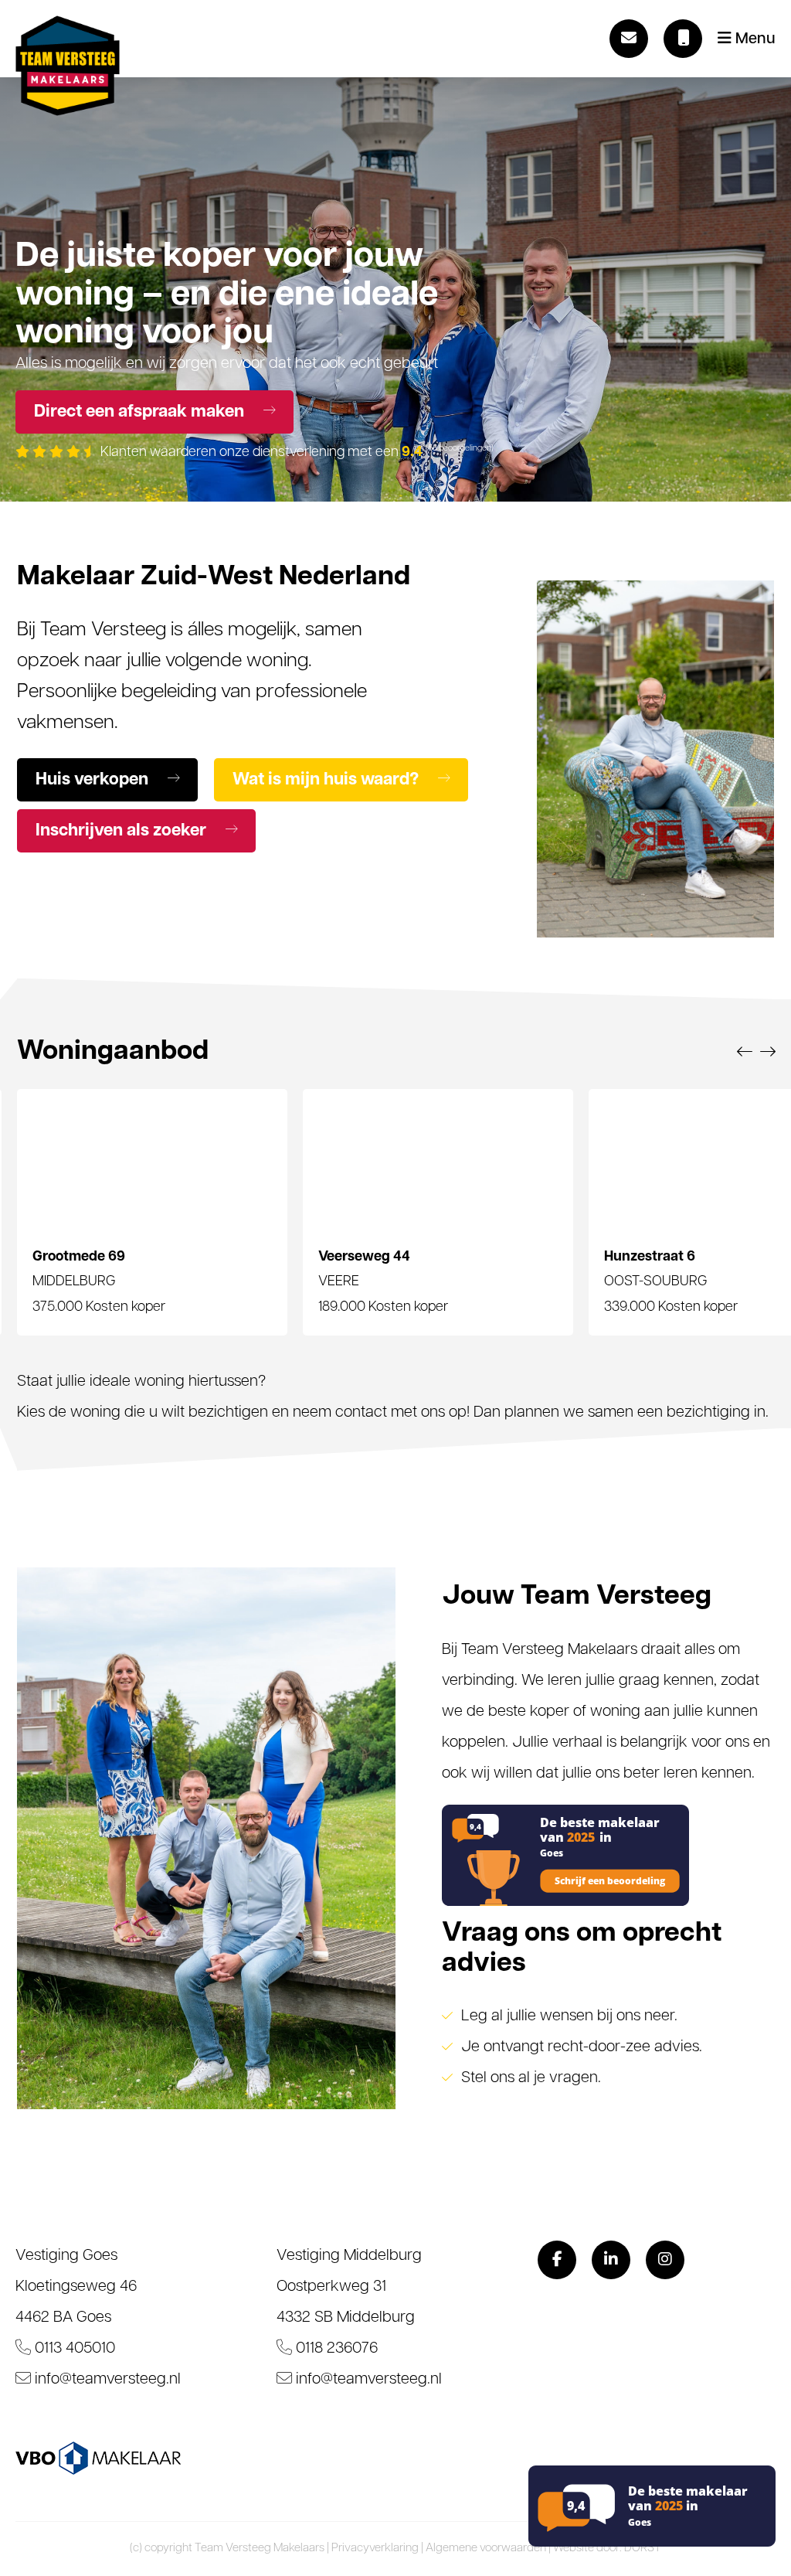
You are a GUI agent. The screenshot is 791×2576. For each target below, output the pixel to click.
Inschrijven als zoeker (123, 831)
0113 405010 (73, 2349)
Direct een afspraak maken (141, 412)
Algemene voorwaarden (486, 2549)
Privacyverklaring (375, 2549)
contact (361, 1413)
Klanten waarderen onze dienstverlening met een (295, 453)
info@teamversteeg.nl (106, 2380)
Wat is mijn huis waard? (328, 780)
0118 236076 (335, 2349)
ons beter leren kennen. (677, 1774)
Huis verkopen (94, 780)
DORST (643, 2549)
